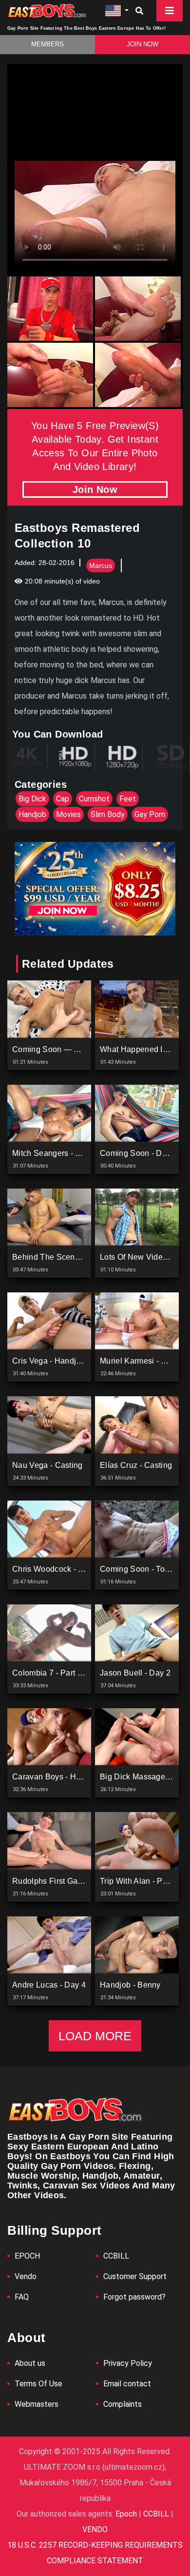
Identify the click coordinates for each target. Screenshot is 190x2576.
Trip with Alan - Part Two (144, 1881)
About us (30, 2363)
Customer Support (135, 2276)
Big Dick (32, 799)
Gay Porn (150, 814)
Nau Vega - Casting (47, 1465)
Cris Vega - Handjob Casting (64, 1361)
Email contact (127, 2384)
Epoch (127, 2514)
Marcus (101, 566)
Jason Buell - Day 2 (135, 1673)
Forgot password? (134, 2297)
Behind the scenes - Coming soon (76, 1257)
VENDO (95, 2529)
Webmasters (37, 2404)
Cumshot (94, 799)
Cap (63, 799)
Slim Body (108, 814)
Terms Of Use (38, 2384)
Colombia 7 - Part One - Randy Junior (80, 1673)
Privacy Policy (128, 2363)
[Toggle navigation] (170, 11)
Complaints (123, 2404)
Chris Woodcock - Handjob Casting (76, 1569)
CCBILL (116, 2256)
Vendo (26, 2276)
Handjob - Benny (130, 1985)
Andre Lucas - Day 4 (49, 1985)
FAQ (22, 2297)
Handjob (32, 814)
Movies (68, 814)
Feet (128, 799)
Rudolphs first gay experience (68, 1881)
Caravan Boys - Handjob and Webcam (82, 1777)
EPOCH (27, 2256)
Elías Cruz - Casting (136, 1465)
